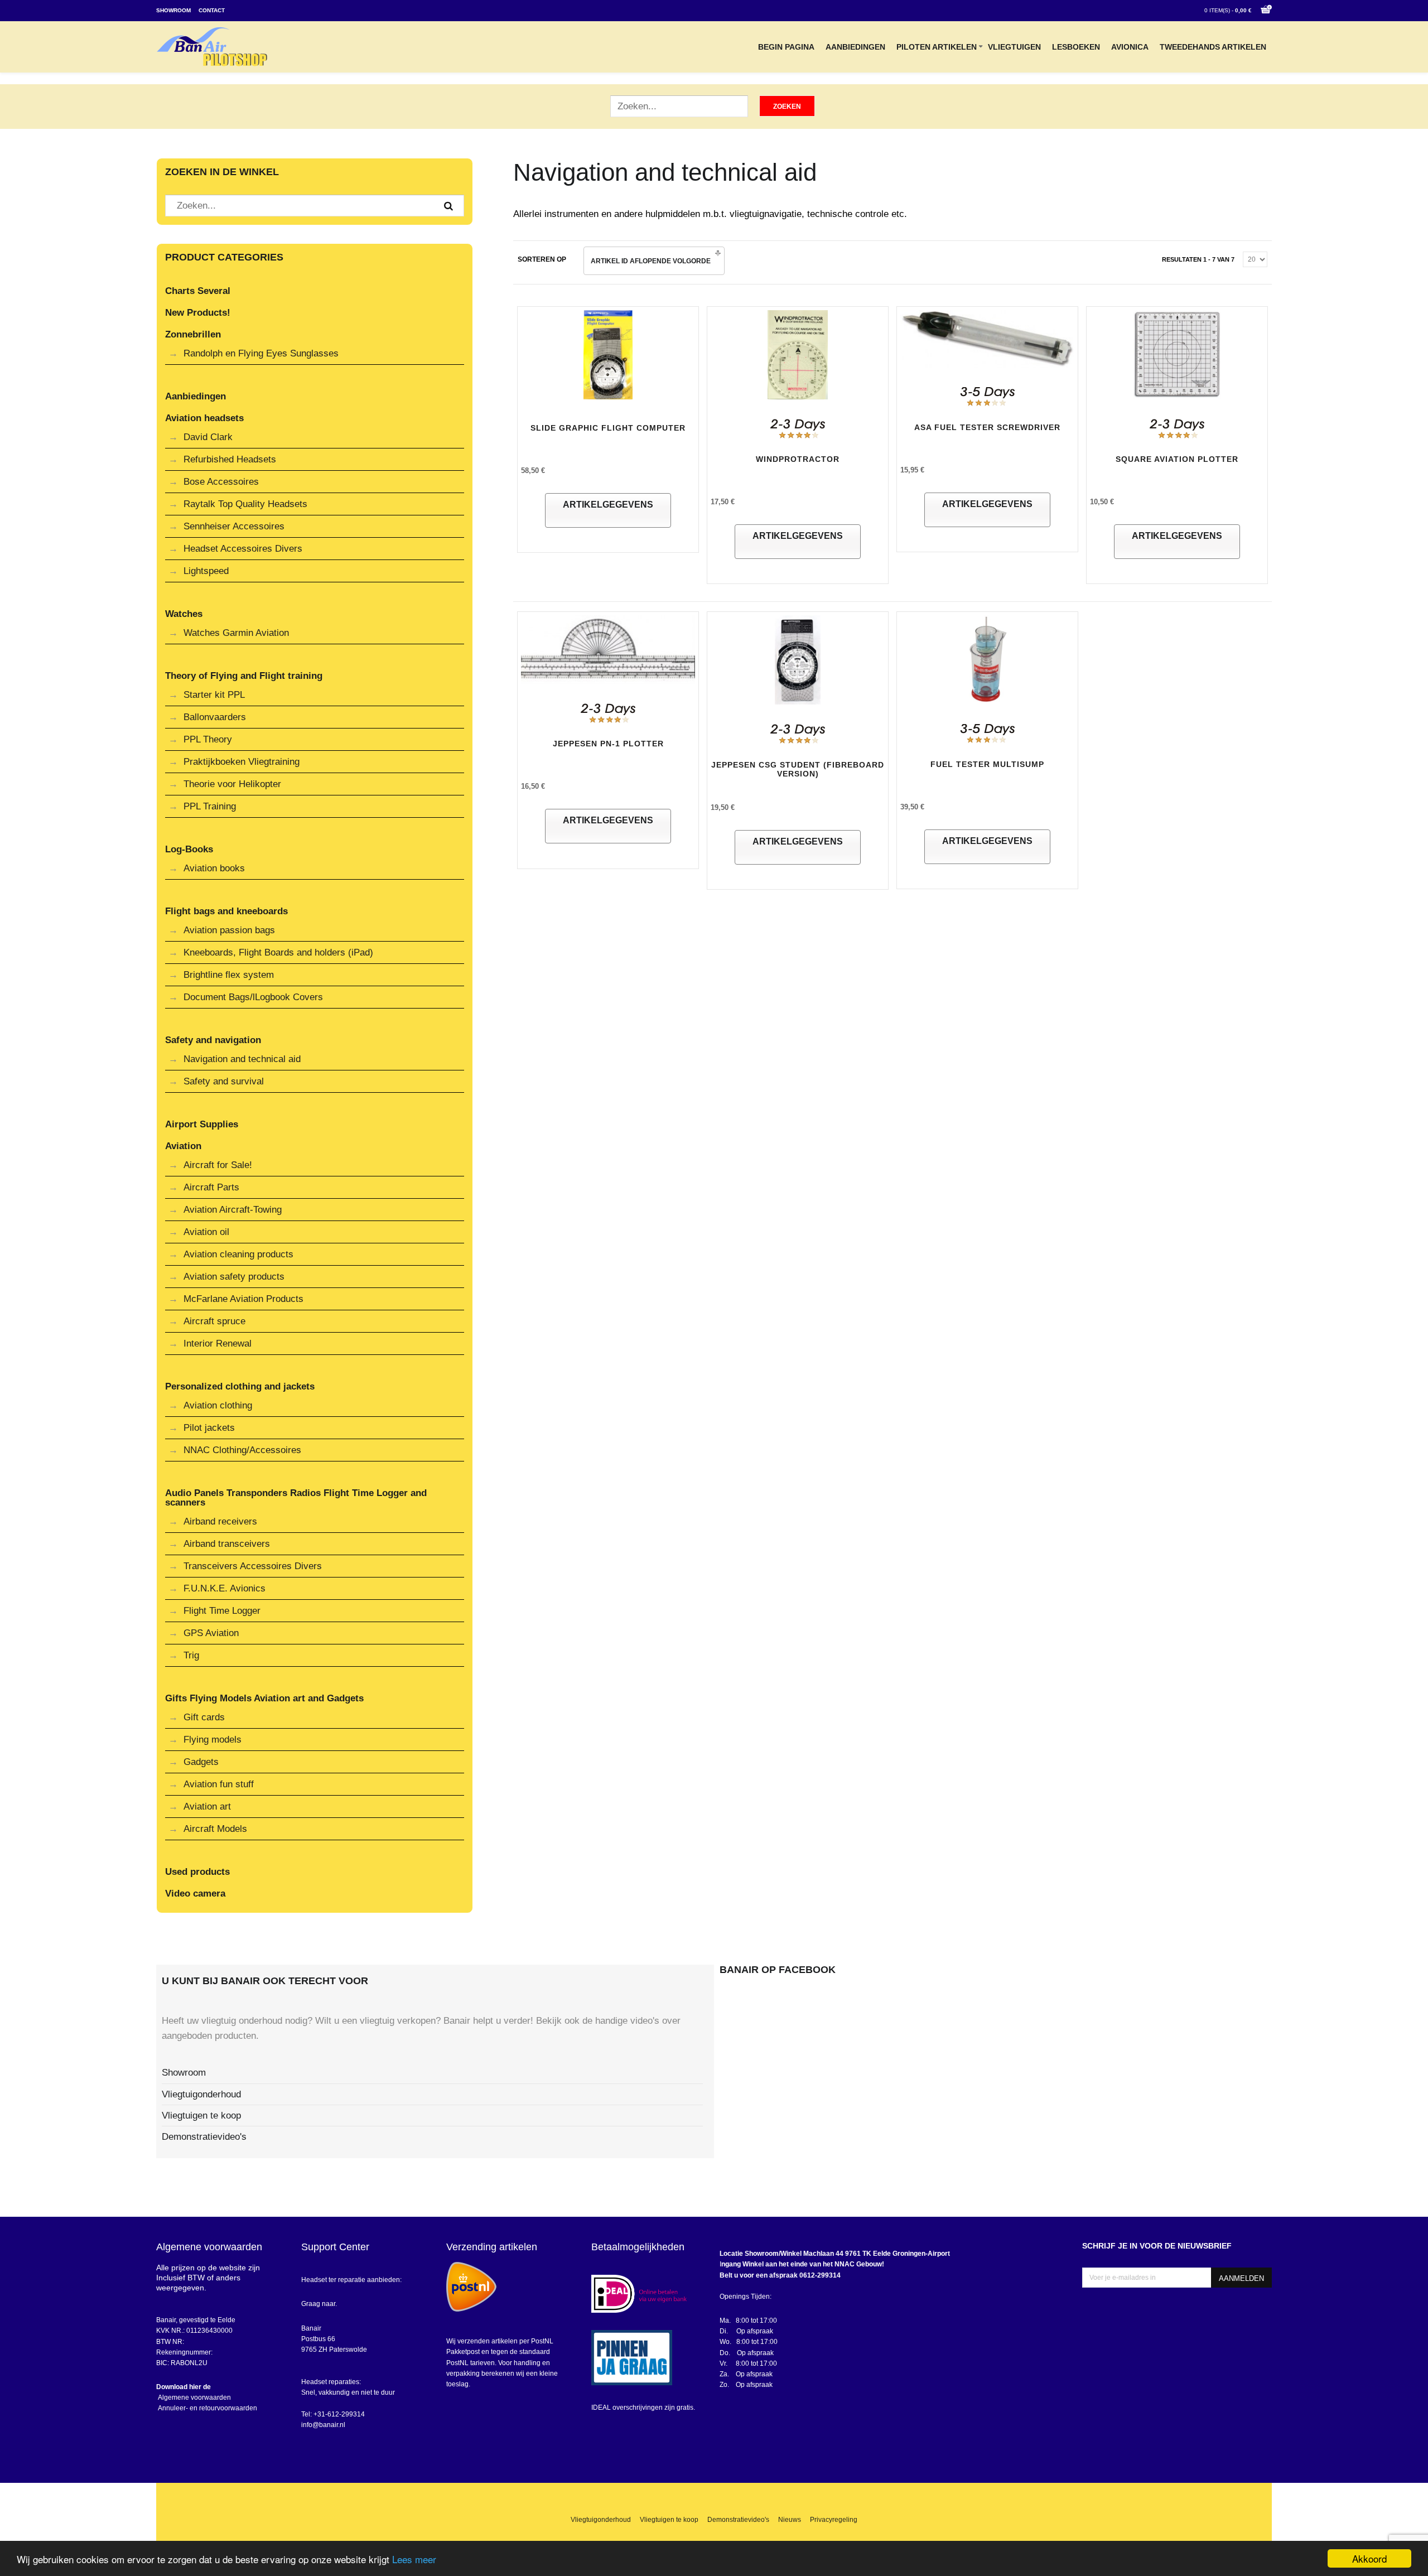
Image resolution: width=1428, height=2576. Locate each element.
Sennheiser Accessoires (234, 526)
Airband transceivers (227, 1544)
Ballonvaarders (215, 717)
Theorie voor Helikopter (232, 784)
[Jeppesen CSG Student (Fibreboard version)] (798, 662)
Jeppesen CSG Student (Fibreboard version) (798, 770)
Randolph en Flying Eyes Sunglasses (261, 353)
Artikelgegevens (608, 505)
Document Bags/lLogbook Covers (253, 997)
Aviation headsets (204, 418)
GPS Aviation (211, 1633)
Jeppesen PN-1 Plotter (608, 744)
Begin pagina (786, 47)
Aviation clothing (218, 1405)
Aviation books (214, 868)
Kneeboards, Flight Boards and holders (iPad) (278, 952)
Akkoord (1369, 2558)
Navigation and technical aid (242, 1059)
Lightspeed (206, 571)
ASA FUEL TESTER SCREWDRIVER (987, 427)
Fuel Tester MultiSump (987, 764)
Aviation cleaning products (238, 1254)
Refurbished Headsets (230, 459)
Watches (184, 614)
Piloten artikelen (937, 47)
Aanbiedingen (855, 47)
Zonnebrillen (193, 334)
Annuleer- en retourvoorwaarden (207, 2408)
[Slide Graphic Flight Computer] (608, 357)
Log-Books (189, 849)
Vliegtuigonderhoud (201, 2094)
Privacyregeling (834, 2520)
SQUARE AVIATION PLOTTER (1177, 459)
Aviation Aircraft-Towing (233, 1210)
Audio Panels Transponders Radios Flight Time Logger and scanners (296, 1498)
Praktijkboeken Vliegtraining (242, 762)
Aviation (183, 1146)
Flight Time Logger (222, 1611)
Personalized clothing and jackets (240, 1386)
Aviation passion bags (229, 930)
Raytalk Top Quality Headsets (245, 504)
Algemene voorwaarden (194, 2397)
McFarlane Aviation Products (243, 1299)
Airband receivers (220, 1521)
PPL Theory (208, 739)
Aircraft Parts (211, 1187)
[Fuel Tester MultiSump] (987, 662)
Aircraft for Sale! (218, 1165)
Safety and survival (224, 1081)
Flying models (213, 1740)
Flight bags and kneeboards (226, 911)
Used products (197, 1872)
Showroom (173, 10)
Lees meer (414, 2559)
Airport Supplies (202, 1124)
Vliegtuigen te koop (201, 2116)
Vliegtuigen (1014, 47)
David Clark (208, 437)
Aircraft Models (215, 1829)
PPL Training (210, 806)
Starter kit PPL (214, 695)
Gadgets (201, 1762)
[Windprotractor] (798, 357)
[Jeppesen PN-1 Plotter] (608, 652)
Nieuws (790, 2520)
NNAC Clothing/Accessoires (242, 1450)
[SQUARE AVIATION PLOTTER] (1177, 357)
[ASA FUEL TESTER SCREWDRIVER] (987, 341)
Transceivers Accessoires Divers (253, 1566)
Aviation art (207, 1806)
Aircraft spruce (214, 1321)
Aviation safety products (234, 1277)
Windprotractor (798, 459)
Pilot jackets (209, 1428)
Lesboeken (1076, 47)
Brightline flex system (229, 975)
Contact (212, 10)
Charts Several (198, 291)
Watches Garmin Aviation (236, 633)
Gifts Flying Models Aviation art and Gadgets (264, 1698)
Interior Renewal (218, 1344)
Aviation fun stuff (219, 1784)
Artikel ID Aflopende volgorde (651, 261)
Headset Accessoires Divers (243, 549)
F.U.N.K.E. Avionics (225, 1588)
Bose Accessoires (221, 482)
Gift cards (204, 1717)
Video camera (195, 1894)
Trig (191, 1655)
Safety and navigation (213, 1040)
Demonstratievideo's (204, 2137)
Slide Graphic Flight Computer (608, 428)
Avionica (1130, 47)
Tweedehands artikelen (1213, 47)
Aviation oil (206, 1232)
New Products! (198, 313)
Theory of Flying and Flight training (244, 676)
